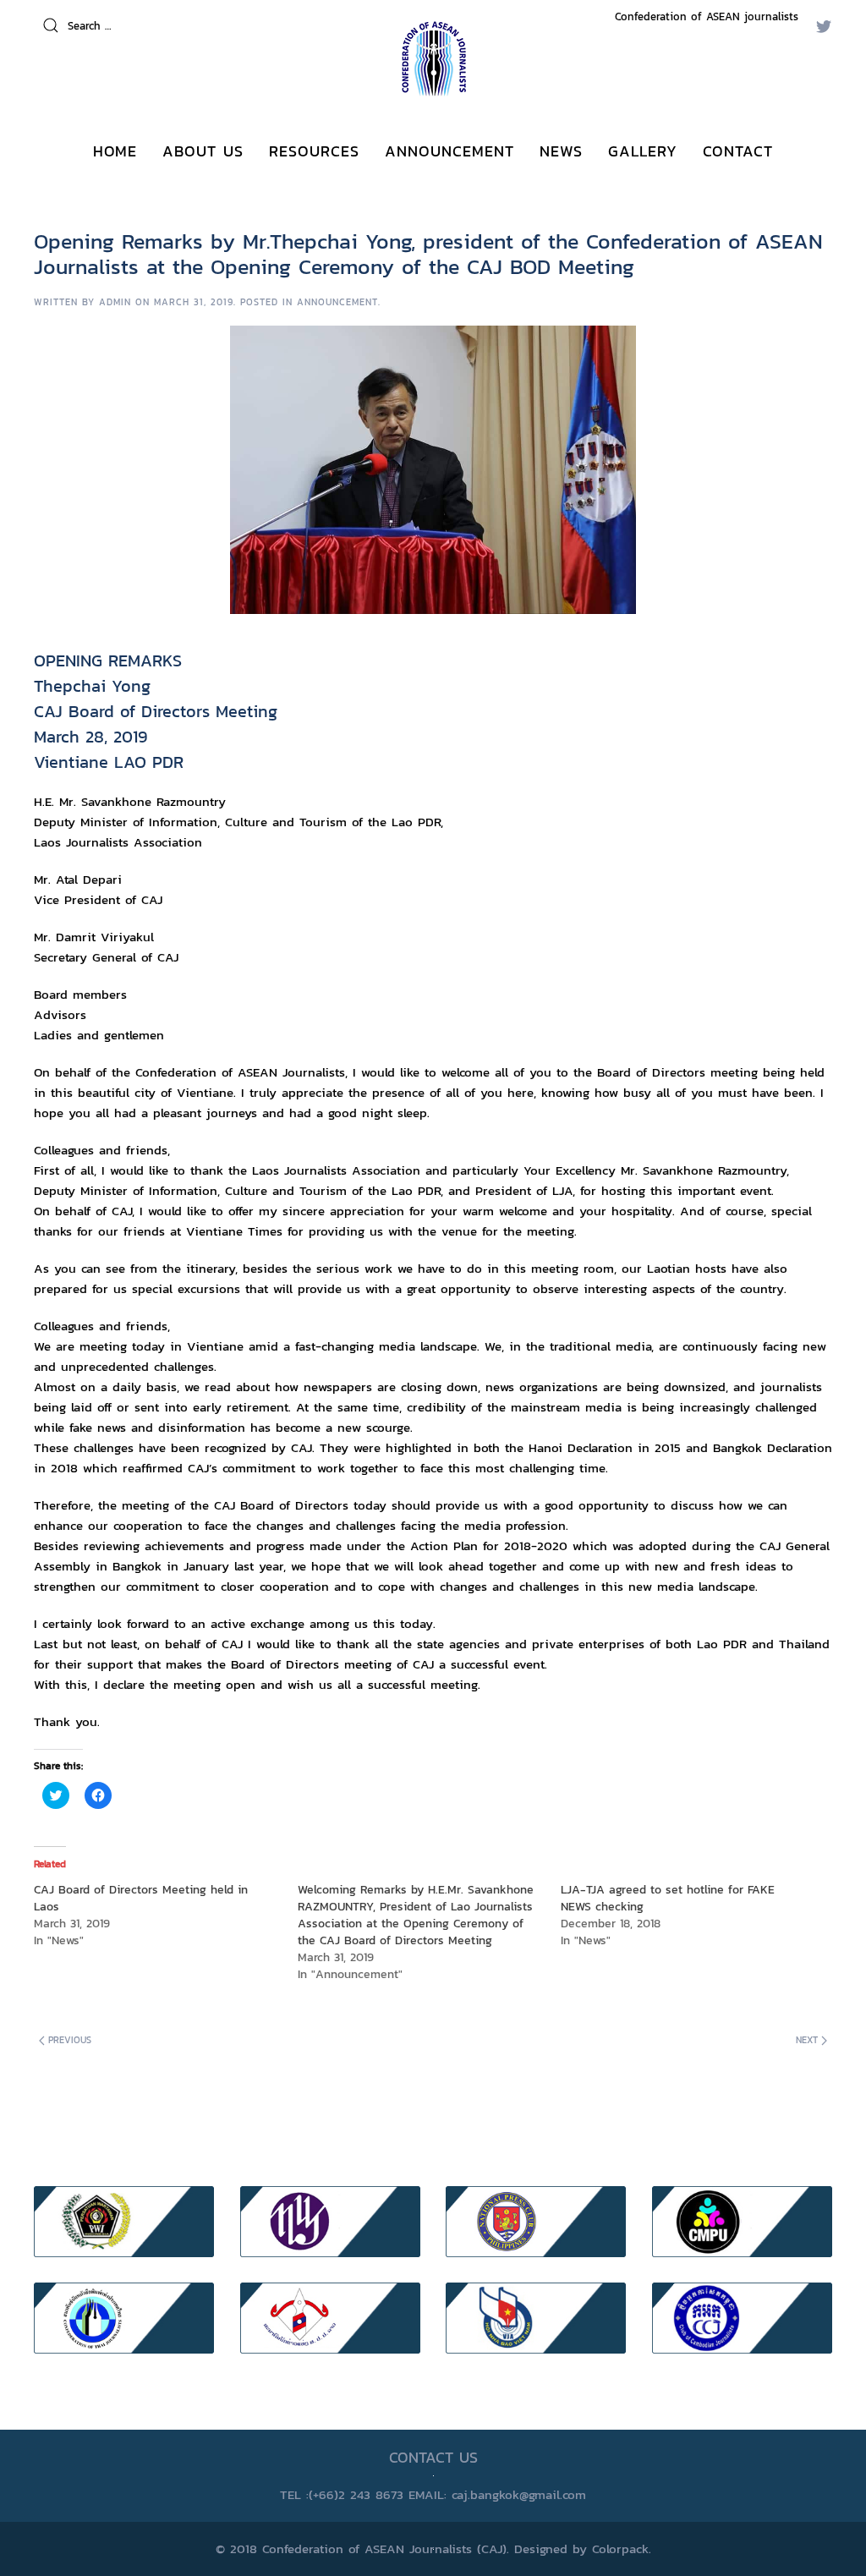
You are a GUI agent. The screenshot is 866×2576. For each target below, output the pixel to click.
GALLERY (643, 151)
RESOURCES (314, 151)
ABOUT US (203, 151)
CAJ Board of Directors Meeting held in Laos (141, 1898)
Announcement (337, 302)
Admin (115, 302)
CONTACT (738, 151)
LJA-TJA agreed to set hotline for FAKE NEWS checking (668, 1898)
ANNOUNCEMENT (449, 151)
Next (808, 2040)
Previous (68, 2040)
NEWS (561, 151)
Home (115, 151)
